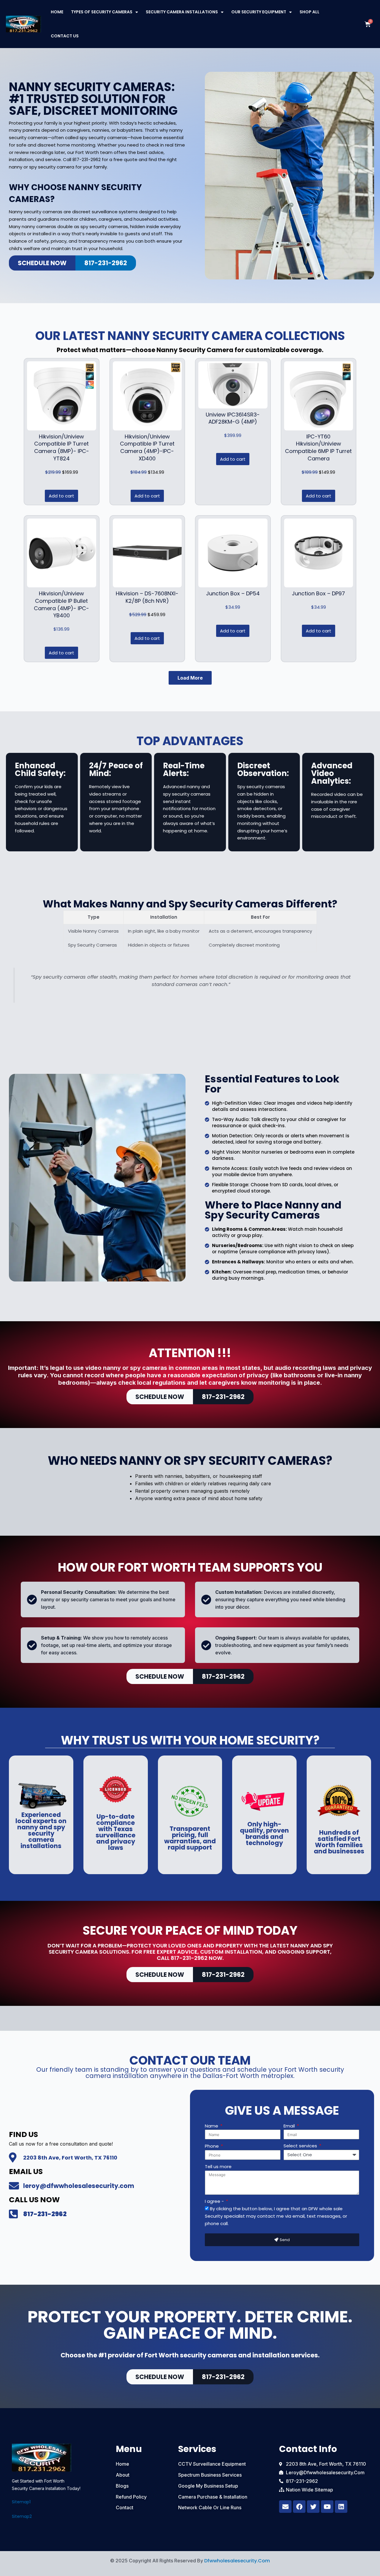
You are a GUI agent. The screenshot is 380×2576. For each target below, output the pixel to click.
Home (57, 12)
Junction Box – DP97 (318, 593)
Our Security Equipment (259, 12)
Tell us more (218, 2166)
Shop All (309, 12)
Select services (301, 2146)
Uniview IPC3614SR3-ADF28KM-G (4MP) (233, 418)
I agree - (215, 2201)
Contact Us (65, 36)
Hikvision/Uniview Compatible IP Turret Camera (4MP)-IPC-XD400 (147, 447)
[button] (190, 678)
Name (212, 2126)
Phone (212, 2146)
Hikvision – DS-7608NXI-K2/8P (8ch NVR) (147, 597)
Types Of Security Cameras (102, 12)
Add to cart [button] (61, 496)
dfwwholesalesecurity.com (237, 2561)
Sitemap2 (22, 2516)
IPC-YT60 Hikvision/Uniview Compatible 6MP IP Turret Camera (318, 447)
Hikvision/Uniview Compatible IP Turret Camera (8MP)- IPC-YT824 (62, 447)
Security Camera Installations (182, 12)
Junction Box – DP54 (233, 593)
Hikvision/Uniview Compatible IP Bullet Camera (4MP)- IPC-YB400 (61, 604)
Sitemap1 (21, 2502)
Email (290, 2126)
